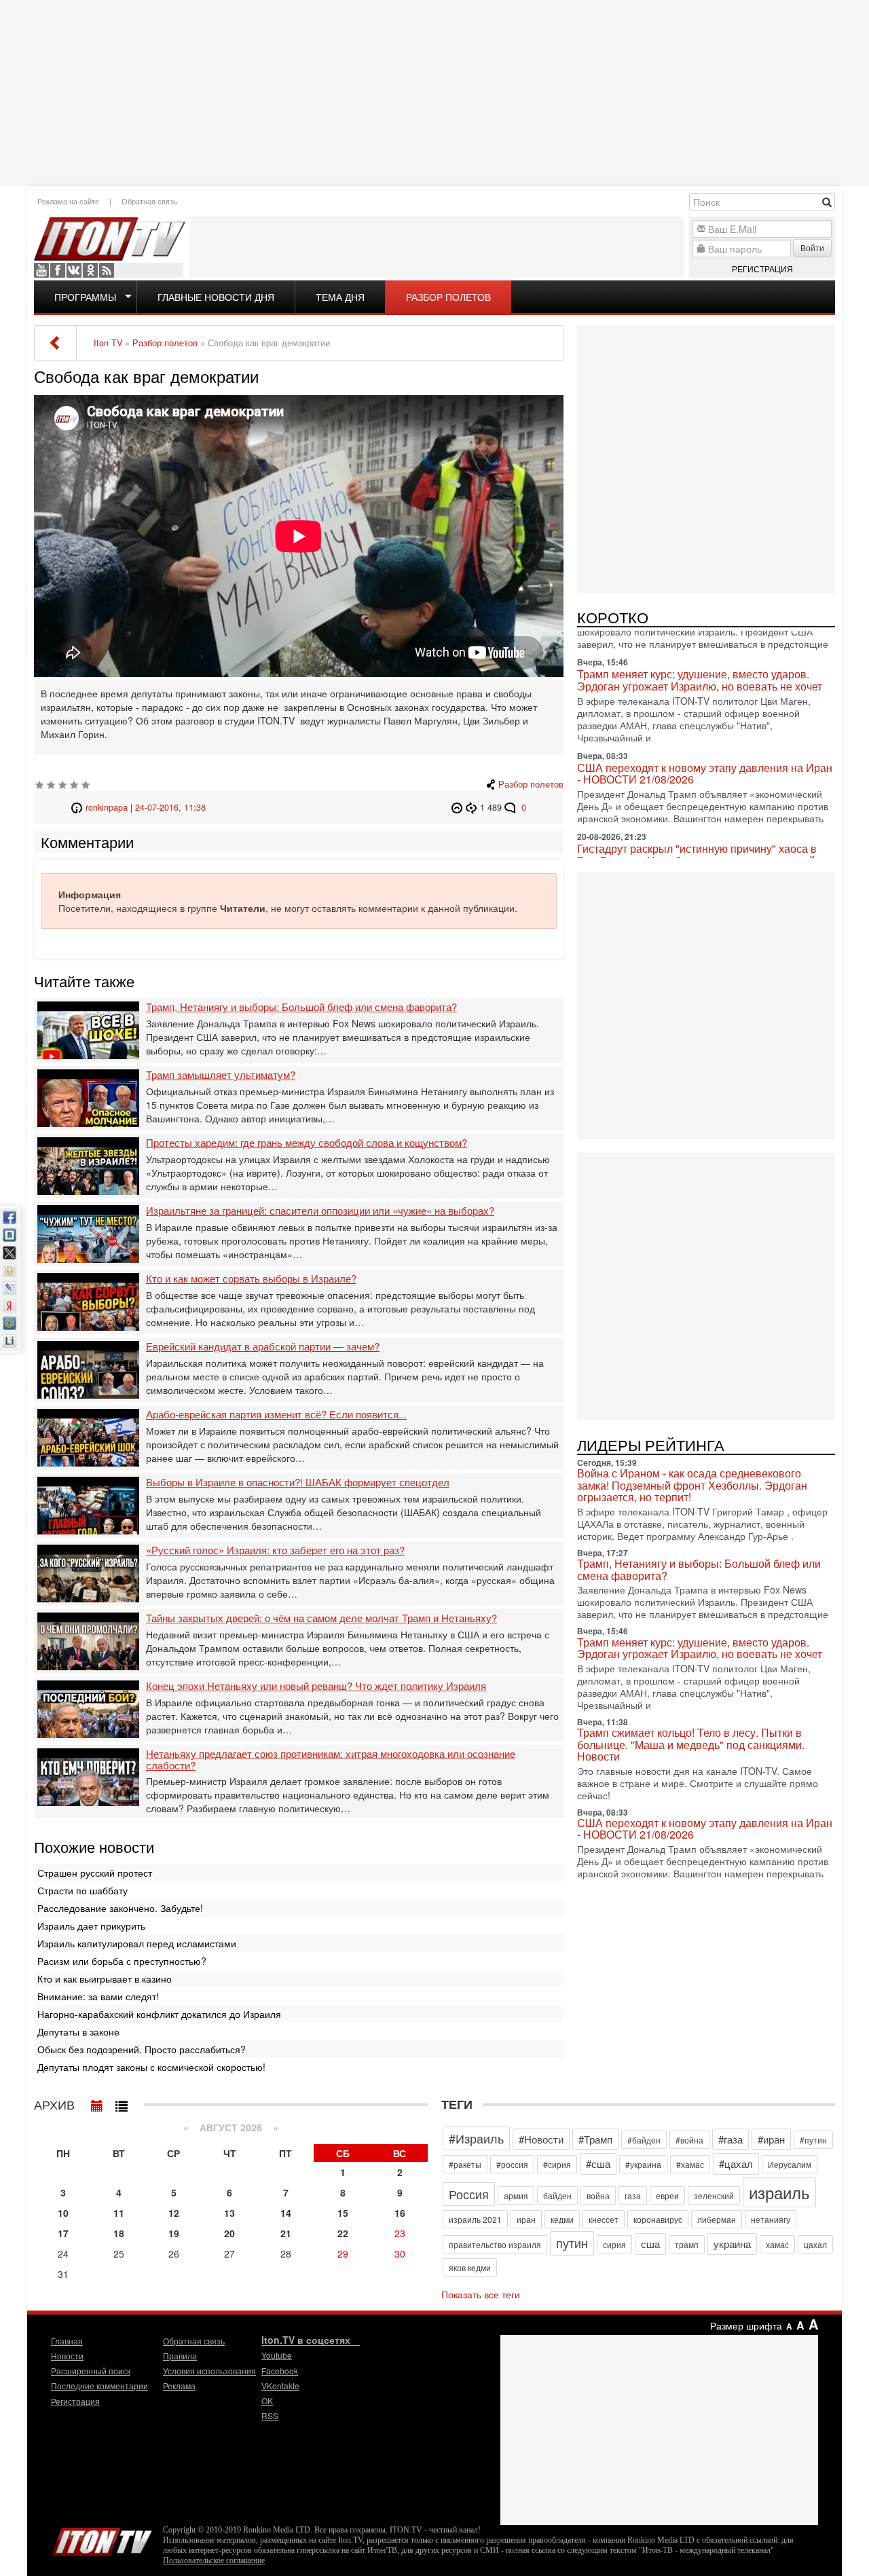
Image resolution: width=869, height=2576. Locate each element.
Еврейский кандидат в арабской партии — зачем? (263, 1347)
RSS (107, 270)
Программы (85, 297)
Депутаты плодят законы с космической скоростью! (151, 2067)
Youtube (41, 270)
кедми (562, 2219)
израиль (779, 2192)
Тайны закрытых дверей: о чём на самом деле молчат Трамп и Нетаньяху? (321, 1618)
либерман (717, 2219)
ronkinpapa (107, 807)
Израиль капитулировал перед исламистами (137, 1943)
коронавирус (658, 2219)
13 (229, 2213)
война (598, 2195)
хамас (777, 2244)
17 (63, 2233)
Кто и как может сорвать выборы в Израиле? (251, 1279)
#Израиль (476, 2138)
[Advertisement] (434, 92)
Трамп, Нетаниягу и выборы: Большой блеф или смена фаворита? (301, 1007)
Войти (812, 247)
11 (119, 2213)
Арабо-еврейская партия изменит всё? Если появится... (276, 1415)
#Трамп (595, 2139)
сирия (614, 2244)
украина (732, 2244)
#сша (598, 2164)
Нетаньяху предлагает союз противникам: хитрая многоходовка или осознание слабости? (331, 1760)
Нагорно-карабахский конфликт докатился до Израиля (159, 2014)
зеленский (714, 2195)
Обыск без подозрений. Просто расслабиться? (142, 2049)
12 (174, 2213)
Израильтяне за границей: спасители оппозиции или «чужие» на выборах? (320, 1211)
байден (557, 2195)
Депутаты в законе (78, 2031)
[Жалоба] (459, 807)
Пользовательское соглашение (214, 2560)
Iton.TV (102, 2539)
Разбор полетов (448, 297)
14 (286, 2213)
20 (229, 2233)
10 (63, 2213)
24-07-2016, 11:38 (170, 807)
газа (633, 2195)
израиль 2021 (475, 2219)
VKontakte (74, 270)
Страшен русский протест (95, 1873)
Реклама (179, 2386)
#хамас (690, 2164)
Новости (67, 2356)
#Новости (541, 2139)
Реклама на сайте (68, 201)
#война (689, 2140)
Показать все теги (481, 2294)
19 (174, 2233)
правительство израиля (495, 2244)
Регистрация (762, 269)
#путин (813, 2140)
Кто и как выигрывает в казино (105, 1979)
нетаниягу (771, 2219)
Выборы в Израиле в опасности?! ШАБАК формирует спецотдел (298, 1483)
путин (572, 2243)
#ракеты (465, 2164)
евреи (667, 2195)
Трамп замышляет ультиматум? (221, 1075)
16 (400, 2213)
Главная (67, 2341)
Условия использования (209, 2371)
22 (343, 2233)
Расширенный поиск (91, 2371)
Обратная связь (149, 201)
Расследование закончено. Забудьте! (120, 1908)
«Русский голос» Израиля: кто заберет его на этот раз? (275, 1550)
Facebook (58, 270)
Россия (469, 2194)
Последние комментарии (99, 2386)
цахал (815, 2244)
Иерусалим (790, 2164)
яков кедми (470, 2267)
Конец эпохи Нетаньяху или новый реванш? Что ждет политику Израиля (316, 1686)
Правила (180, 2356)
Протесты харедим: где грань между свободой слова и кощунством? (307, 1143)
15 (343, 2213)
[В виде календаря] (97, 2103)
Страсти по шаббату (82, 1890)
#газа (731, 2139)
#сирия (557, 2164)
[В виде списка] (122, 2103)
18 (119, 2233)
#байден (644, 2140)
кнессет (604, 2219)
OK (90, 270)
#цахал (736, 2164)
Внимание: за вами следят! (98, 1996)
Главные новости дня (216, 297)
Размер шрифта (746, 2325)
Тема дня (340, 297)
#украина (643, 2164)
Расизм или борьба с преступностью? (122, 1961)
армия (516, 2195)
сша (650, 2244)
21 (286, 2233)
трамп (687, 2244)
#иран (771, 2139)
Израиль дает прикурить (91, 1926)
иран (526, 2219)
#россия (512, 2164)
